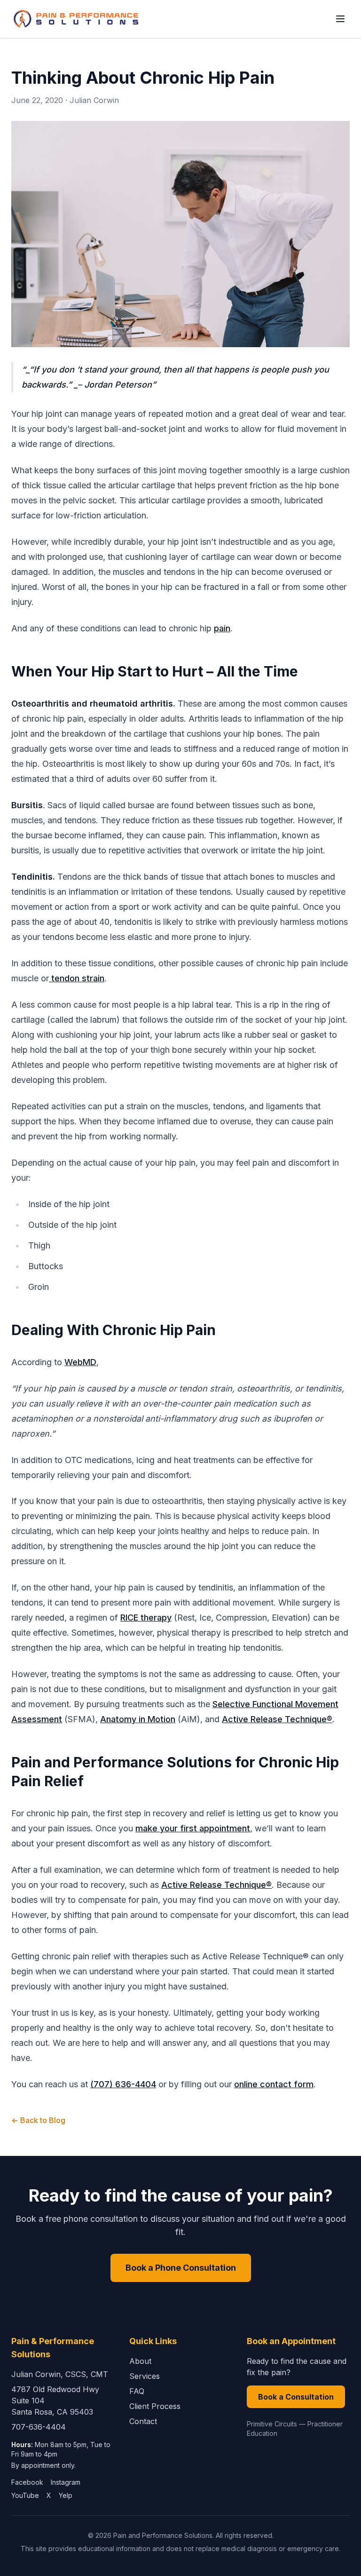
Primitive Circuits (272, 2424)
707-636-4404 (39, 2427)
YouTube (25, 2495)
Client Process (155, 2406)
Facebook (27, 2482)
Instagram (66, 2482)
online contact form (274, 2084)
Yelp (66, 2495)
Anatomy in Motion (138, 1719)
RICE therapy (146, 1618)
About (140, 2361)
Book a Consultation (296, 2397)
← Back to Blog (38, 2120)
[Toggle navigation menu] (340, 19)
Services (145, 2376)
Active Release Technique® (277, 1719)
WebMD (80, 1362)
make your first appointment (193, 1828)
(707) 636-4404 (123, 2084)
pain (222, 628)
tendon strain (77, 978)
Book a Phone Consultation (181, 2268)
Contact (143, 2421)
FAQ (137, 2391)
